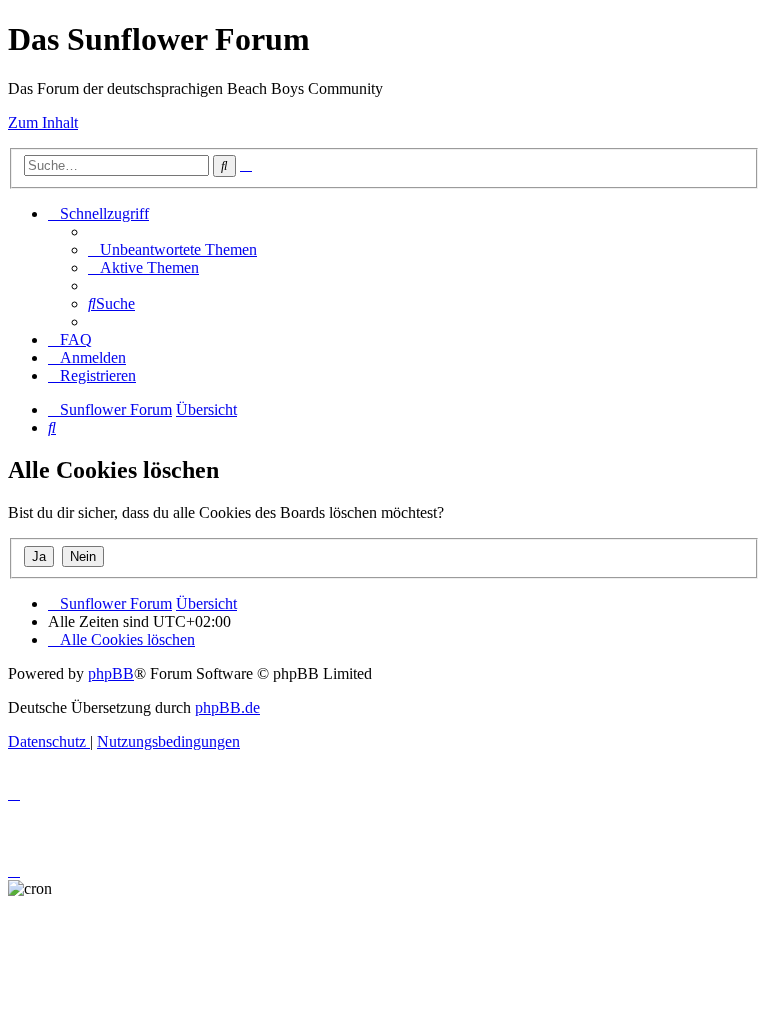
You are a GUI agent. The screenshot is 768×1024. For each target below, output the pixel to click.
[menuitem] (172, 249)
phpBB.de (227, 707)
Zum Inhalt (43, 122)
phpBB (111, 673)
